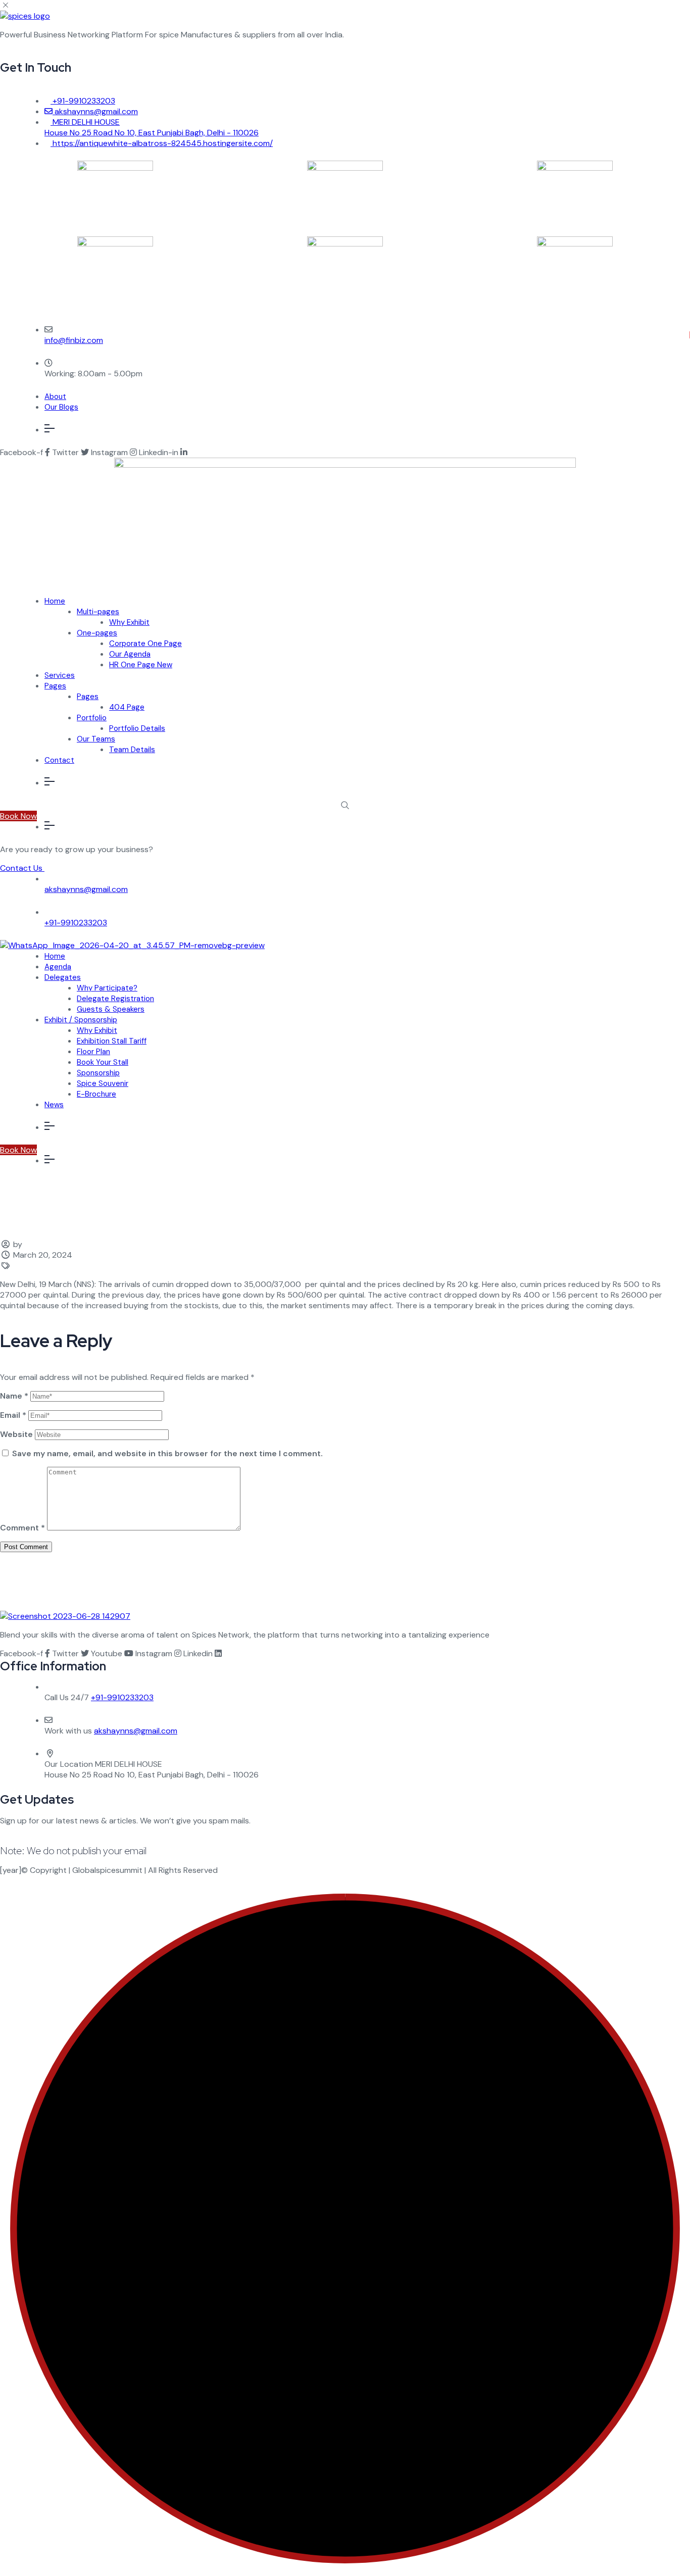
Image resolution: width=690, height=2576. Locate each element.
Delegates (63, 977)
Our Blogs (61, 407)
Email (13, 1415)
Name (14, 1396)
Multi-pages (98, 612)
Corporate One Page (145, 643)
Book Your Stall (103, 1062)
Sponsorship (98, 1073)
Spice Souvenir (103, 1083)
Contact (59, 760)
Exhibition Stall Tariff (112, 1041)
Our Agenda (130, 654)
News (54, 1105)
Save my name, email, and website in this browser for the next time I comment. (167, 1453)
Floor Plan (93, 1052)
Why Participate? (107, 988)
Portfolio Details (137, 728)
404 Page (127, 707)
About (55, 397)
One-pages (97, 633)
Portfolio (92, 718)
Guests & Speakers (111, 1009)
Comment (22, 1528)
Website (16, 1434)
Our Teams (96, 739)
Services (60, 675)
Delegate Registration (115, 999)
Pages (55, 686)
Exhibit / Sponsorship (81, 1020)
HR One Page (141, 665)
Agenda (58, 967)
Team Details (132, 750)
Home (55, 601)
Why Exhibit (129, 622)
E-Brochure (96, 1094)
